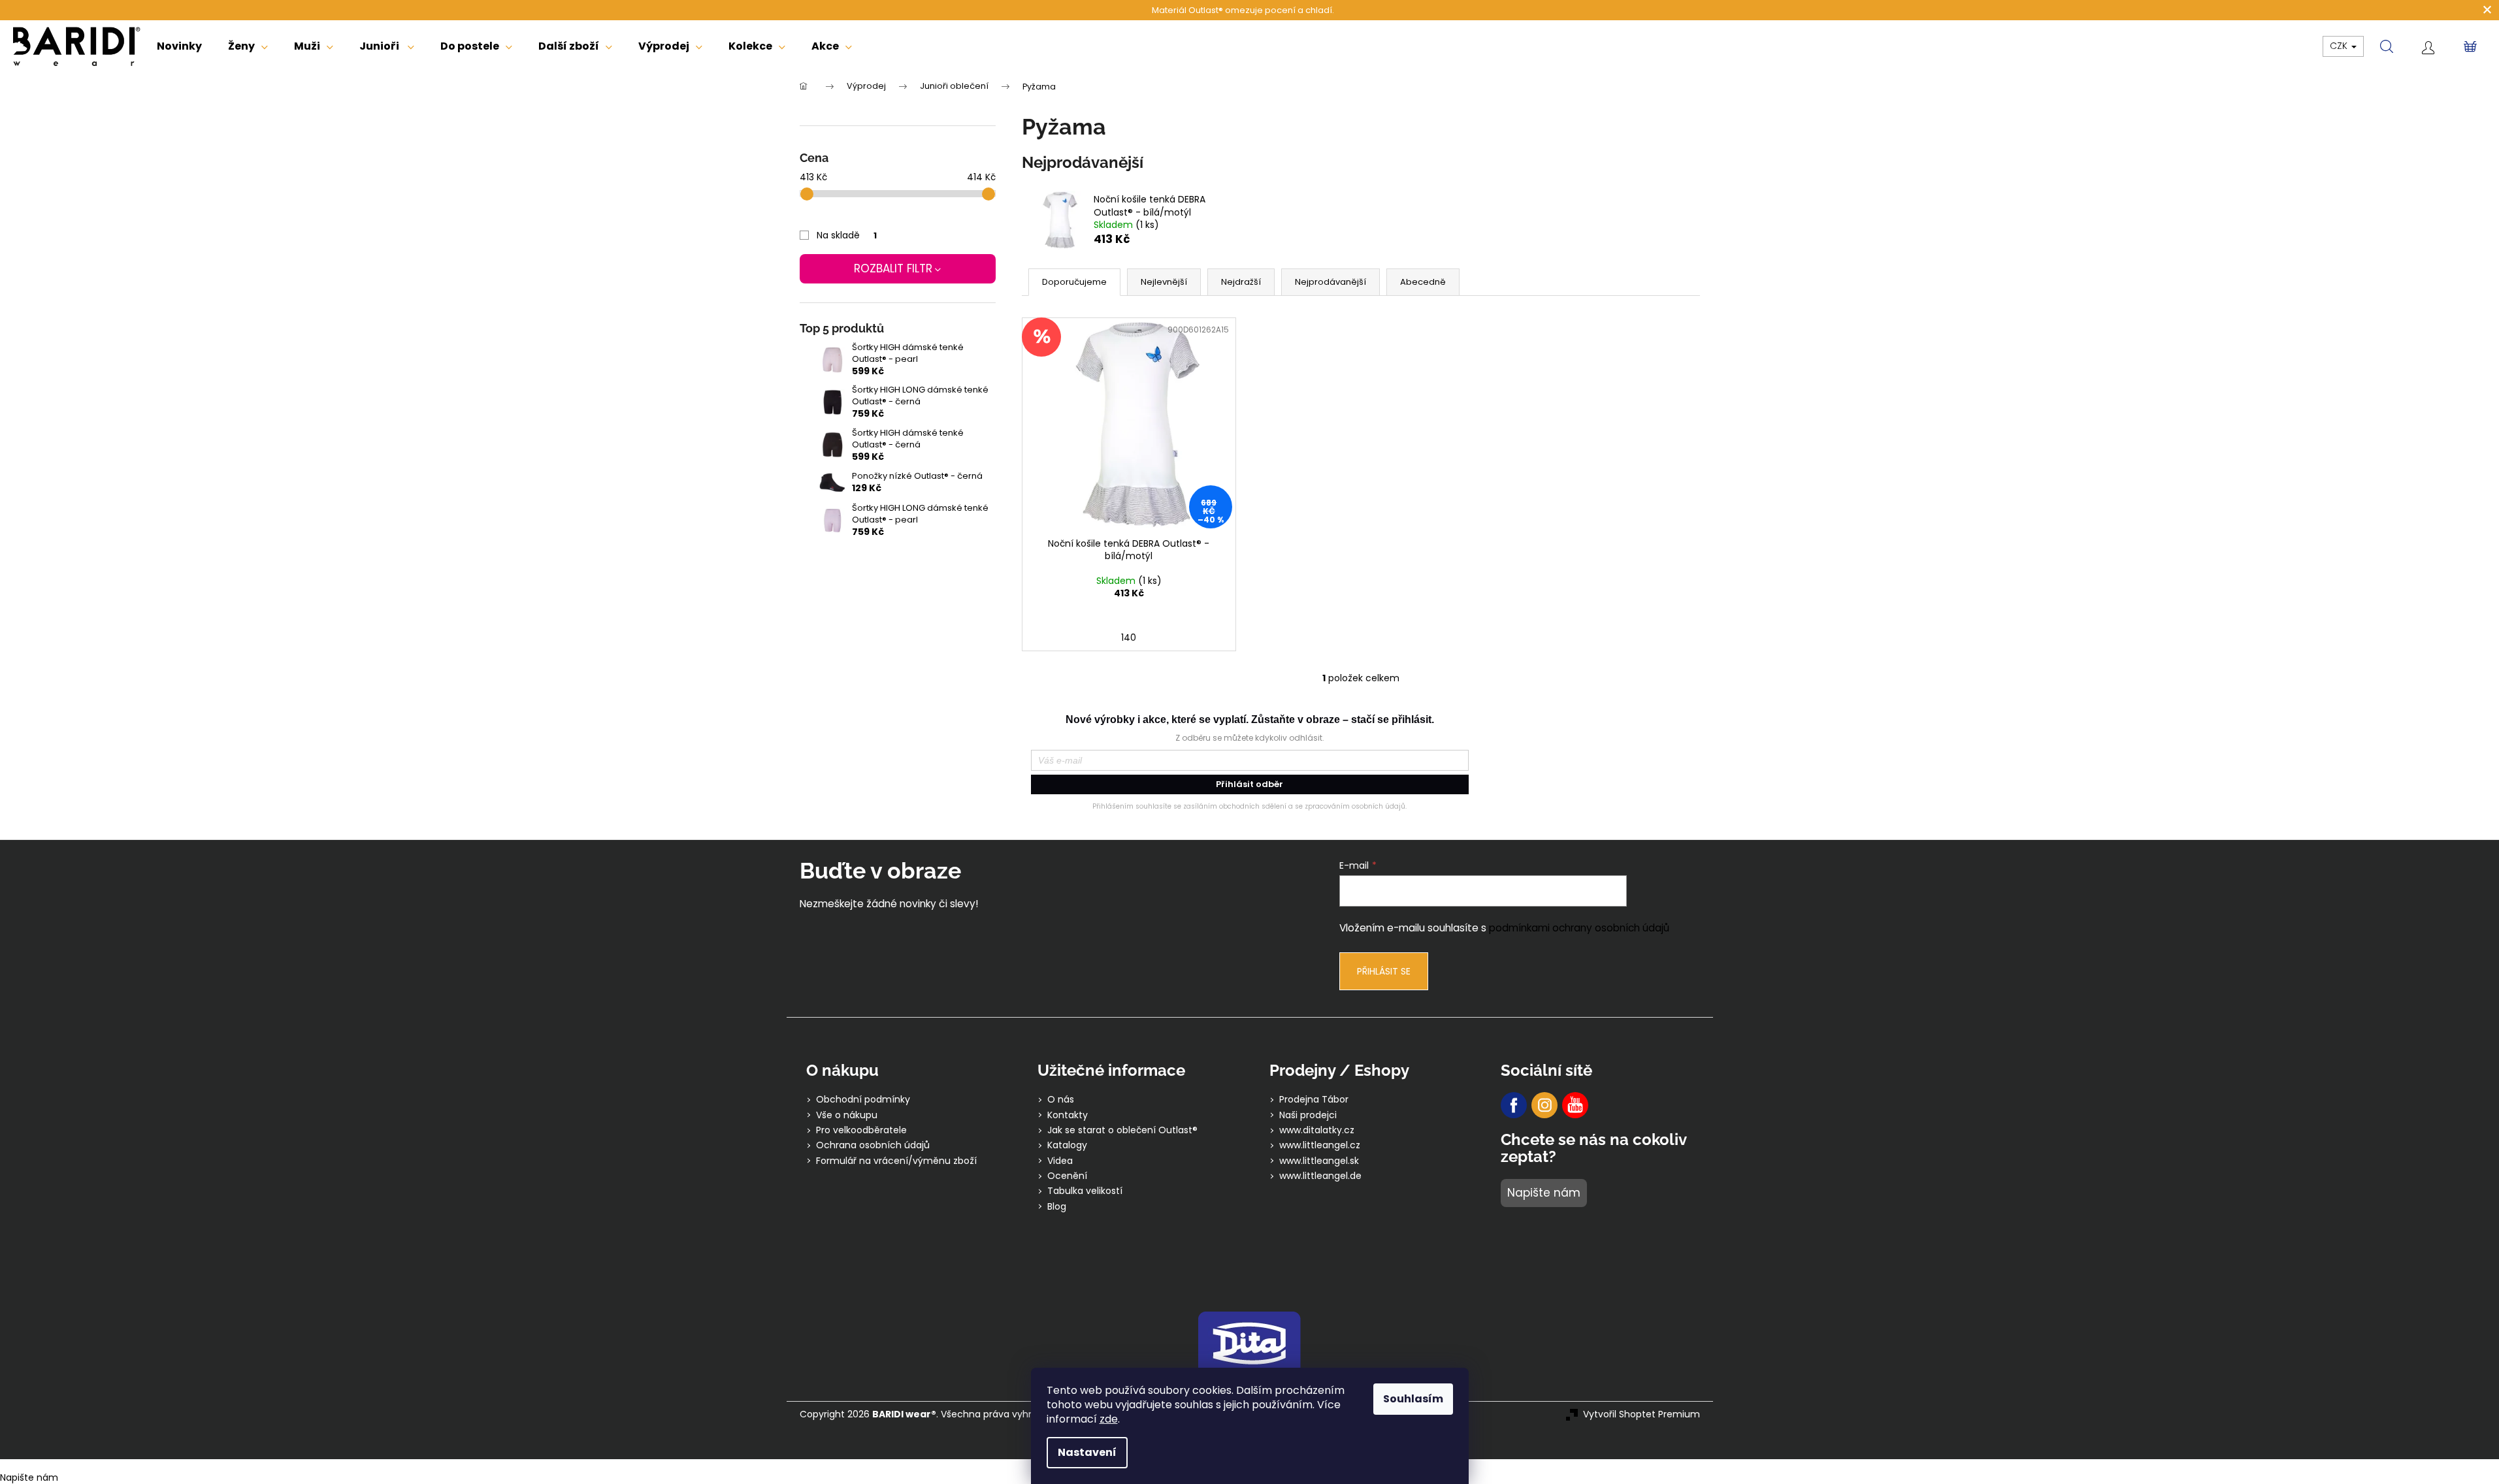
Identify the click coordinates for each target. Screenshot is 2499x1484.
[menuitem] (179, 46)
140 (1129, 637)
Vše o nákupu (847, 1115)
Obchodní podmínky (863, 1100)
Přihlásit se (1384, 971)
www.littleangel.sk (1319, 1161)
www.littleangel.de (1320, 1176)
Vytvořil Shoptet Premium (1641, 1414)
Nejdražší (1241, 282)
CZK (2340, 46)
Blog (1057, 1207)
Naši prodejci (1308, 1115)
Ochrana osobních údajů (873, 1145)
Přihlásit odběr (1249, 784)
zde (1109, 1419)
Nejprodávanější (1331, 282)
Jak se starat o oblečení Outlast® (1122, 1130)
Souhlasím (1413, 1399)
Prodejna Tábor (1314, 1100)
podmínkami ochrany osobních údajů (1579, 928)
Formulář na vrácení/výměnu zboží (896, 1161)
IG (1544, 1105)
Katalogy (1067, 1145)
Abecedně (1423, 282)
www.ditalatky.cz (1317, 1130)
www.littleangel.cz (1320, 1145)
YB (1575, 1105)
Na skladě (847, 235)
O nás (1061, 1100)
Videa (1060, 1161)
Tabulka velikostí (1085, 1191)
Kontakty (1068, 1115)
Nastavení (1087, 1452)
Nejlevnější (1164, 282)
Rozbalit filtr (893, 268)
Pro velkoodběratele (861, 1130)
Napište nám (1544, 1193)
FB (1514, 1105)
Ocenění (1067, 1176)
